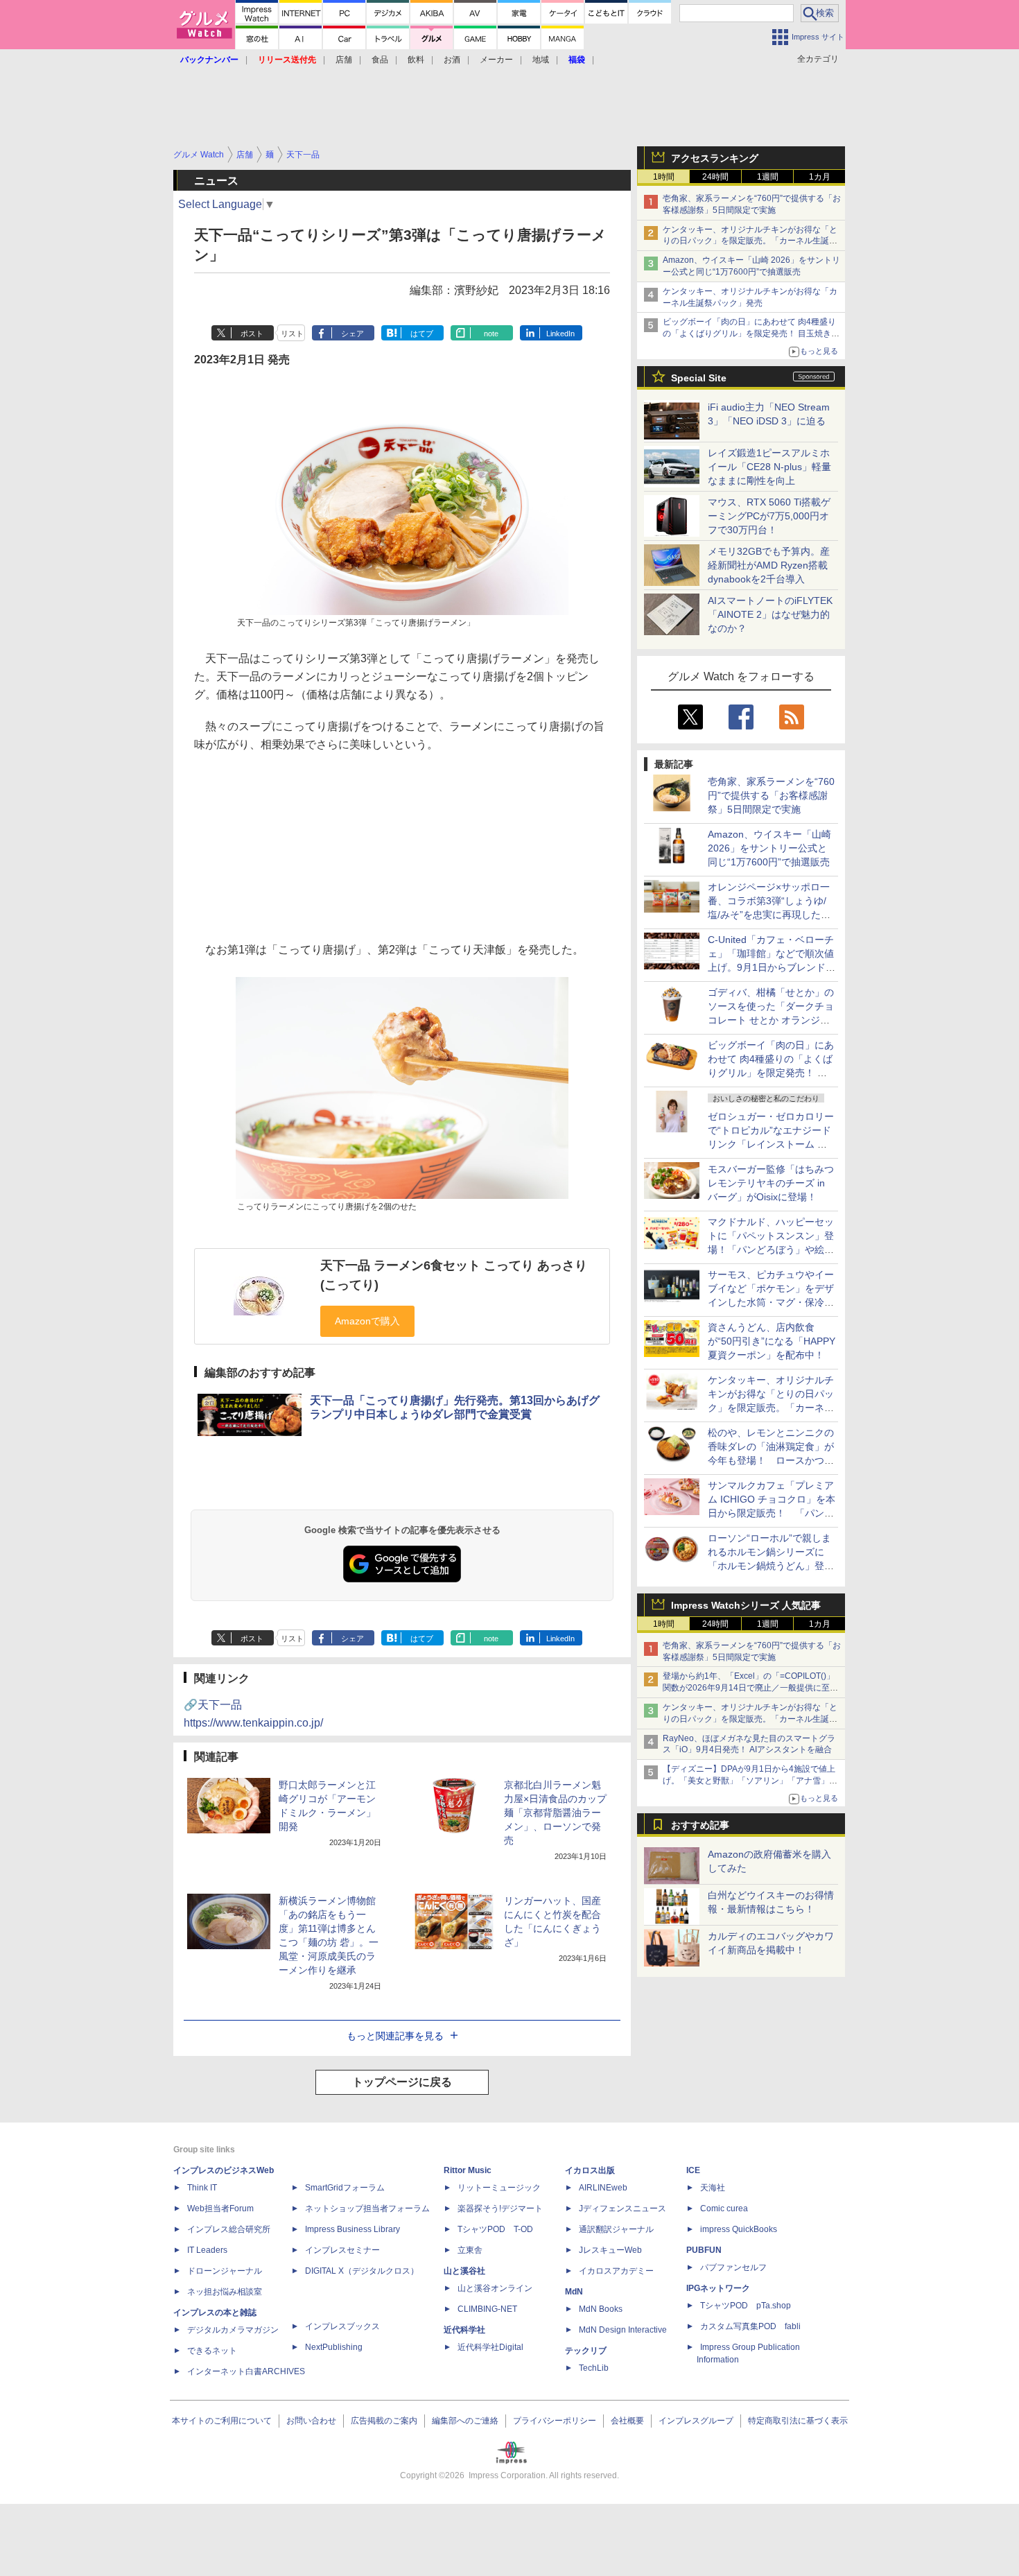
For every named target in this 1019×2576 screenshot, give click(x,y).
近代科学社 (464, 2330)
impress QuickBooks (739, 2229)
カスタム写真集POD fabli (750, 2326)
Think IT (202, 2188)
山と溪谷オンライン (495, 2288)
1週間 (768, 177)
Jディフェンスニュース (622, 2208)
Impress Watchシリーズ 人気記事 (746, 1605)
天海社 (713, 2188)
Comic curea (724, 2208)
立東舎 (470, 2250)
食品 (380, 60)
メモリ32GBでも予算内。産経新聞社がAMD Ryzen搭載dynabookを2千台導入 (769, 565)
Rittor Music (468, 2170)
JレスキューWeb (610, 2250)
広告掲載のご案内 (384, 2421)
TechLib (594, 2368)
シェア (352, 334)
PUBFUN (704, 2250)
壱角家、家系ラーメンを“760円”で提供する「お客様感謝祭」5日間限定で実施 (771, 795)
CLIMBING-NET (487, 2309)
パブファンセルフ (733, 2267)
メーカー (496, 60)
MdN (574, 2292)
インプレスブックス (342, 2326)
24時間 (715, 177)
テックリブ (586, 2351)
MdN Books (601, 2309)
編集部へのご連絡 (465, 2421)
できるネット (212, 2351)
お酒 (452, 60)
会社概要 (627, 2421)
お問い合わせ (311, 2421)
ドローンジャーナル (225, 2271)
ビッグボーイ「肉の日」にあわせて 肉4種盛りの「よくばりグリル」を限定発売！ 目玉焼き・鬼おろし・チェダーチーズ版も (751, 334)
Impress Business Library (352, 2229)
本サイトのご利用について (222, 2421)
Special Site (699, 378)
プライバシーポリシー (555, 2421)
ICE (693, 2170)
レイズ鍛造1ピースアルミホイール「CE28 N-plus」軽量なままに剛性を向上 (769, 467)
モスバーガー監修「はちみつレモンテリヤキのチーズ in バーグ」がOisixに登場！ (771, 1183)
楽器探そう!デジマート (500, 2208)
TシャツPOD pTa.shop (746, 2306)
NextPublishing (334, 2347)
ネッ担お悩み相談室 (225, 2292)
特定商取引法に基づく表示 (798, 2421)
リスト (292, 334)
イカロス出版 (590, 2170)
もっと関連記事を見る (395, 2036)
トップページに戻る (402, 2082)
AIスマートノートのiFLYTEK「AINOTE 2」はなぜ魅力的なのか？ (770, 614)
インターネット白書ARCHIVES (246, 2371)
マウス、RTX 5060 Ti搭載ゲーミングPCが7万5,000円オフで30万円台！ (769, 516)
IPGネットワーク (718, 2288)
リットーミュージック (499, 2188)
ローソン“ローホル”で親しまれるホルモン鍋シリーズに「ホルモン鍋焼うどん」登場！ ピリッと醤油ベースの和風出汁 (771, 1566)
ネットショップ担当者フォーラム (367, 2208)
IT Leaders (207, 2250)
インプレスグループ (696, 2421)
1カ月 (820, 177)
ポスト (252, 334)
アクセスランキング (715, 158)
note (491, 334)
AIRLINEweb (603, 2188)
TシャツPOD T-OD (495, 2229)
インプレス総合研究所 (229, 2229)
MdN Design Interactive (623, 2330)
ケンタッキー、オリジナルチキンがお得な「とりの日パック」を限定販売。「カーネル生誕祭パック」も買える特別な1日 (750, 241)
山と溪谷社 (464, 2271)
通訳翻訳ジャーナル (616, 2229)
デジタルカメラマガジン (233, 2330)
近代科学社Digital (490, 2347)
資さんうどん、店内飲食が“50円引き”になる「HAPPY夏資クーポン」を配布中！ (772, 1341)
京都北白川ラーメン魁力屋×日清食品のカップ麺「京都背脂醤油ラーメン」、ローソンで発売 (555, 1813)
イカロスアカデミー (616, 2271)
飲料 (416, 60)
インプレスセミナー (342, 2250)
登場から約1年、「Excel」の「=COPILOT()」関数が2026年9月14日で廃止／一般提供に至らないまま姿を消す (750, 1688)
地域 (541, 60)
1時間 (664, 177)
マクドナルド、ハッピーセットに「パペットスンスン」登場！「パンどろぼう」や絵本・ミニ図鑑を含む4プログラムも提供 (771, 1250)
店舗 (344, 60)
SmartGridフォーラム (345, 2188)
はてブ (422, 334)
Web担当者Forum (220, 2208)
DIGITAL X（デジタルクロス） (362, 2271)
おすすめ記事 (700, 1825)
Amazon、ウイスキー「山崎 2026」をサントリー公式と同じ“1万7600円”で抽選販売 (769, 848)
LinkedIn (560, 334)
